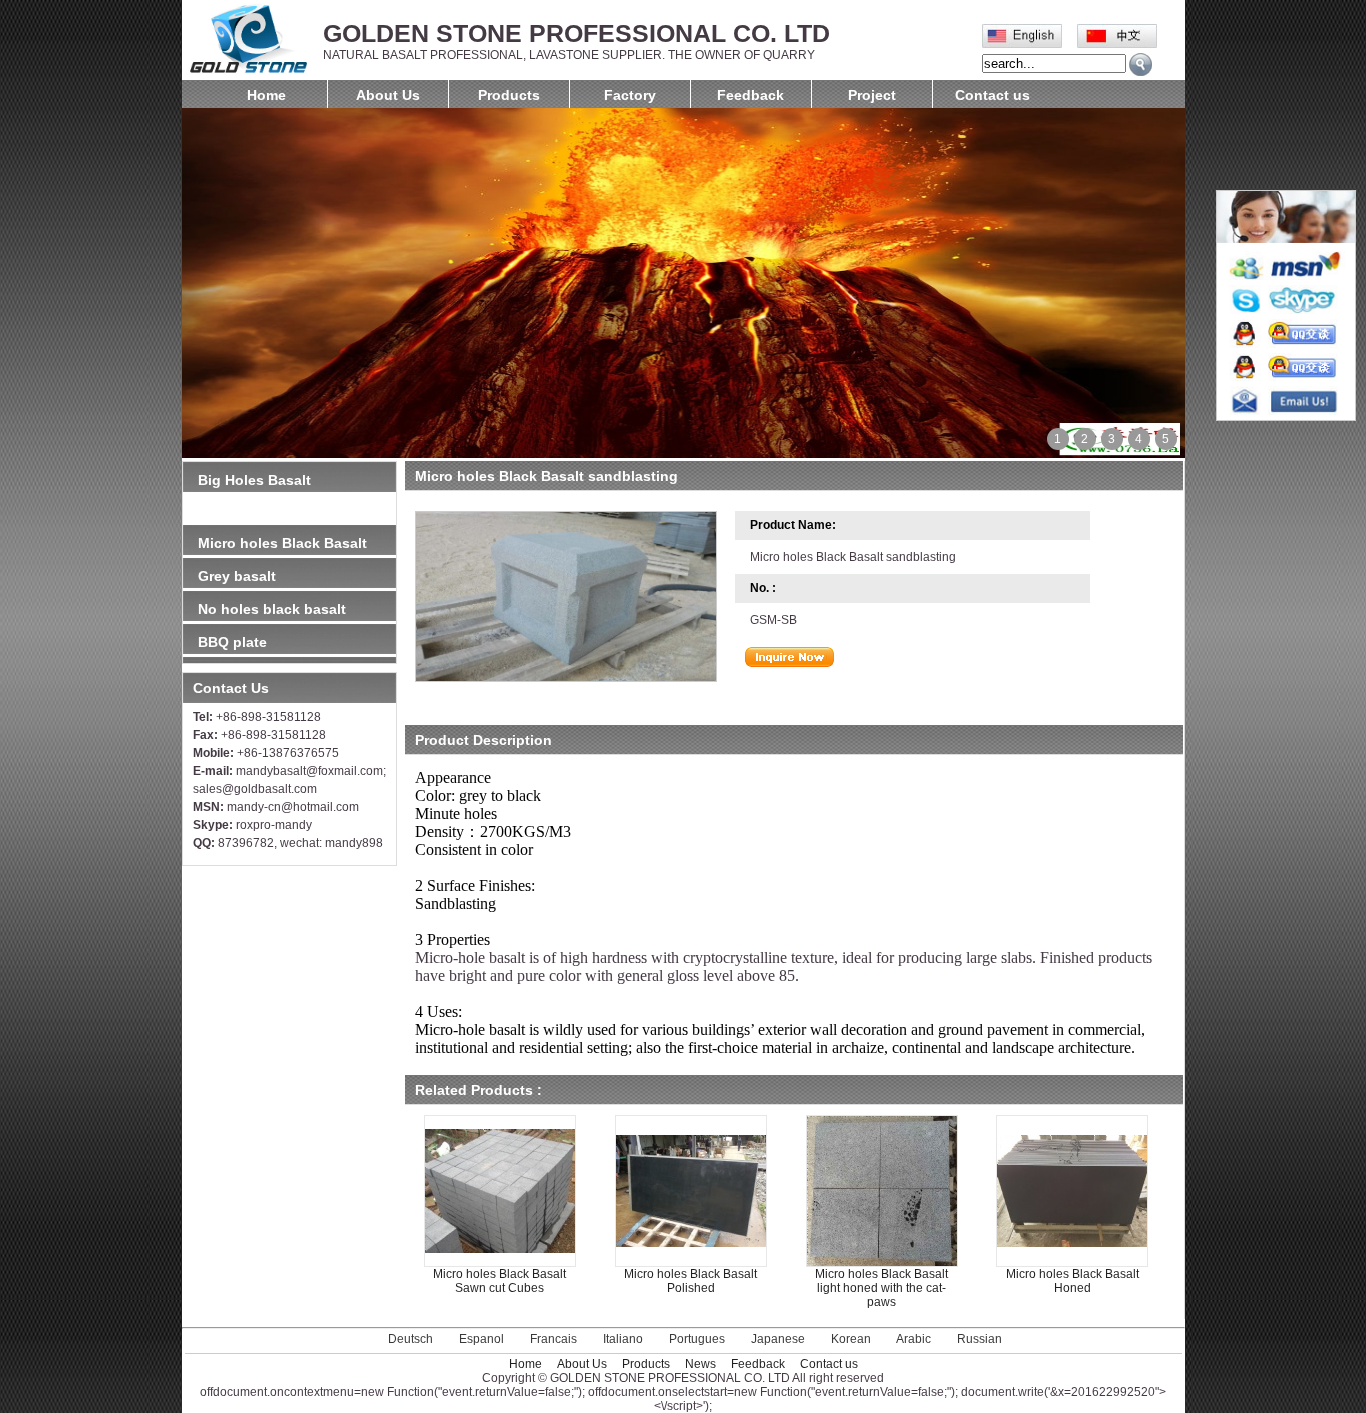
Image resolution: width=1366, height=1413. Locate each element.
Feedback (750, 95)
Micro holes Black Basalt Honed (1072, 1281)
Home (266, 95)
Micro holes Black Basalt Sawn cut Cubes (499, 1281)
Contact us (992, 95)
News (700, 1364)
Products (509, 95)
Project (872, 95)
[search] (1140, 64)
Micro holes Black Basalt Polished (690, 1281)
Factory (630, 95)
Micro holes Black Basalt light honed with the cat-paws (881, 1288)
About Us (388, 95)
